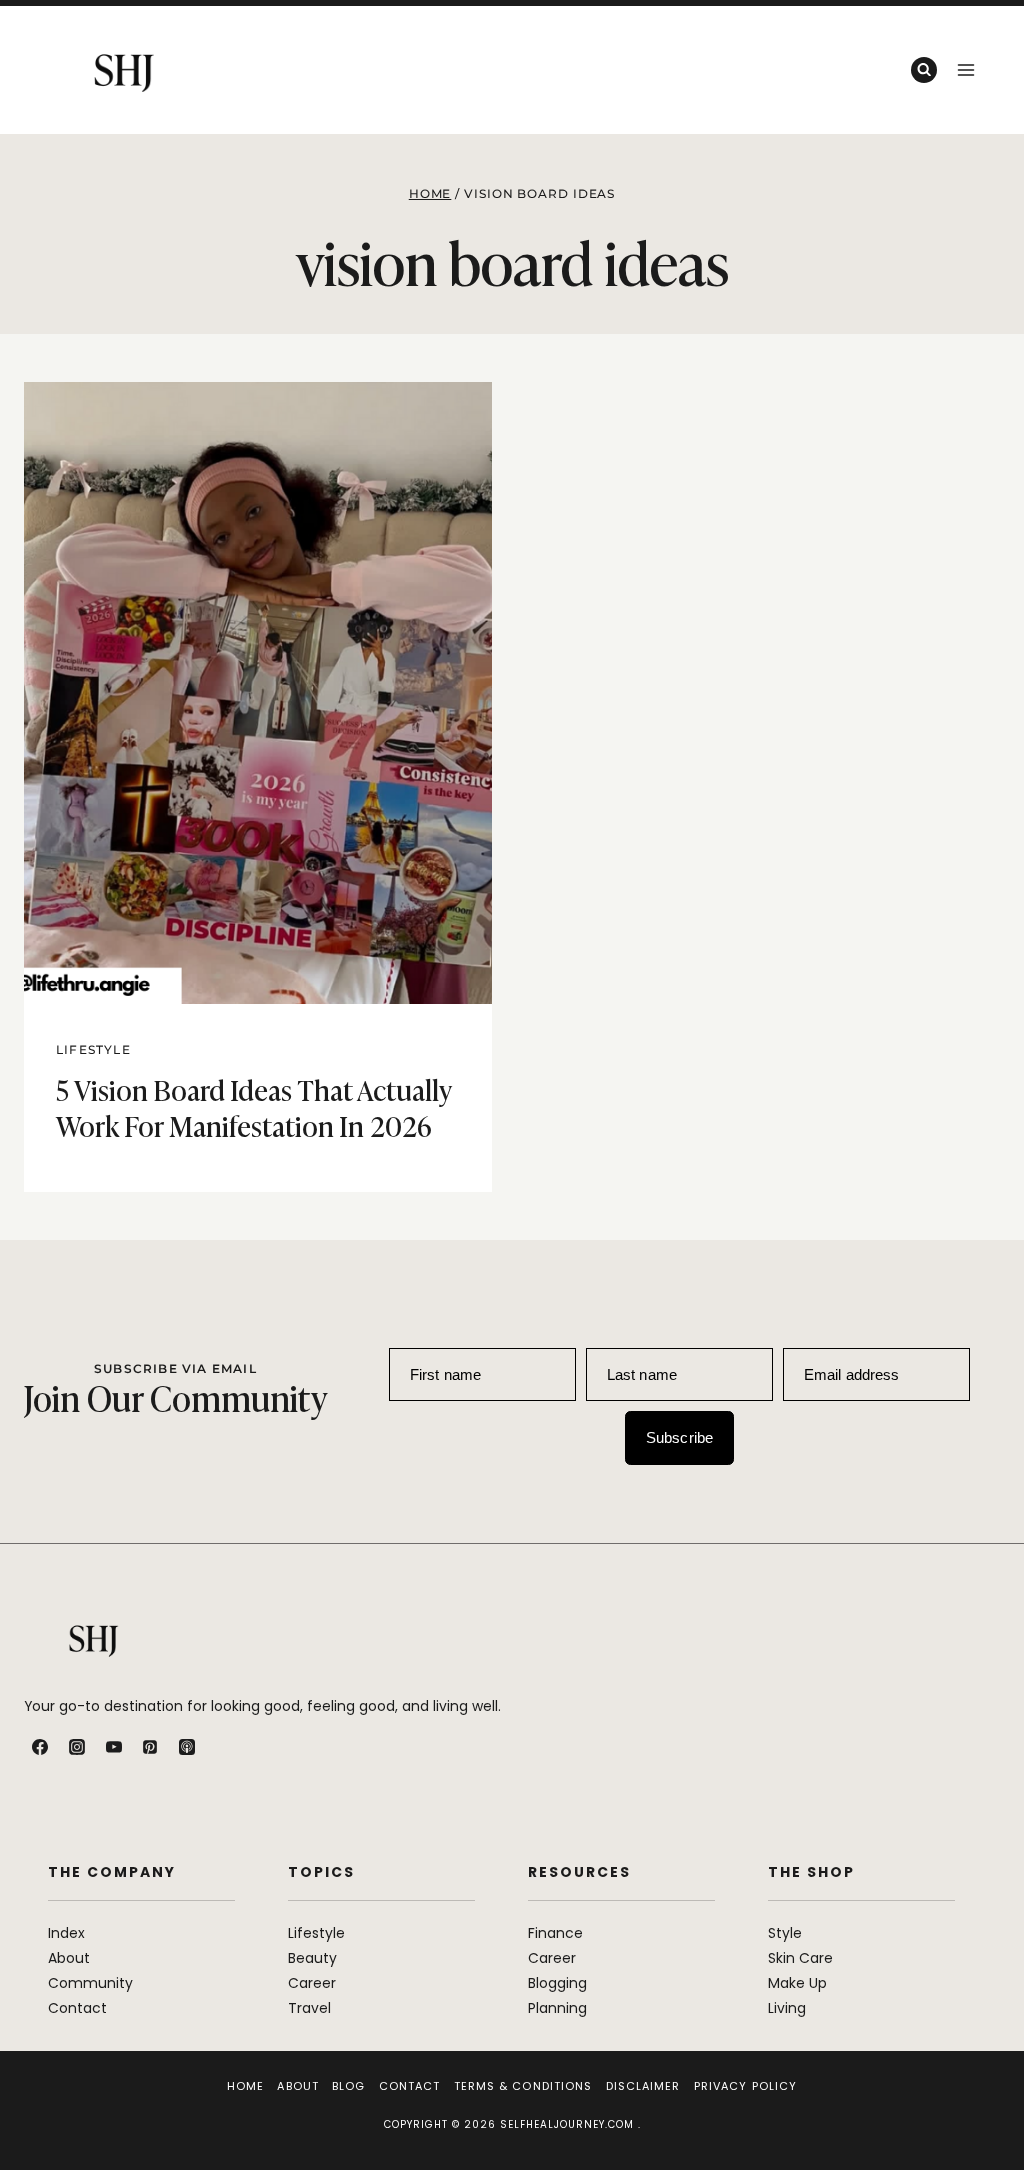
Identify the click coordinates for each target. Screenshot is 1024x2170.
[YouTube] (114, 1747)
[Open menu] (965, 69)
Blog (348, 2086)
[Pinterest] (150, 1747)
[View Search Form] (924, 70)
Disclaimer (643, 2086)
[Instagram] (77, 1747)
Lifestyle (93, 1049)
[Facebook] (40, 1747)
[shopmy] (224, 1747)
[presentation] (258, 693)
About (298, 2086)
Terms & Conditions (523, 2086)
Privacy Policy (745, 2086)
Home (245, 2086)
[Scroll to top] (986, 2111)
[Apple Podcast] (187, 1747)
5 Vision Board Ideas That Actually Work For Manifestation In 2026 (253, 1106)
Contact (410, 2086)
